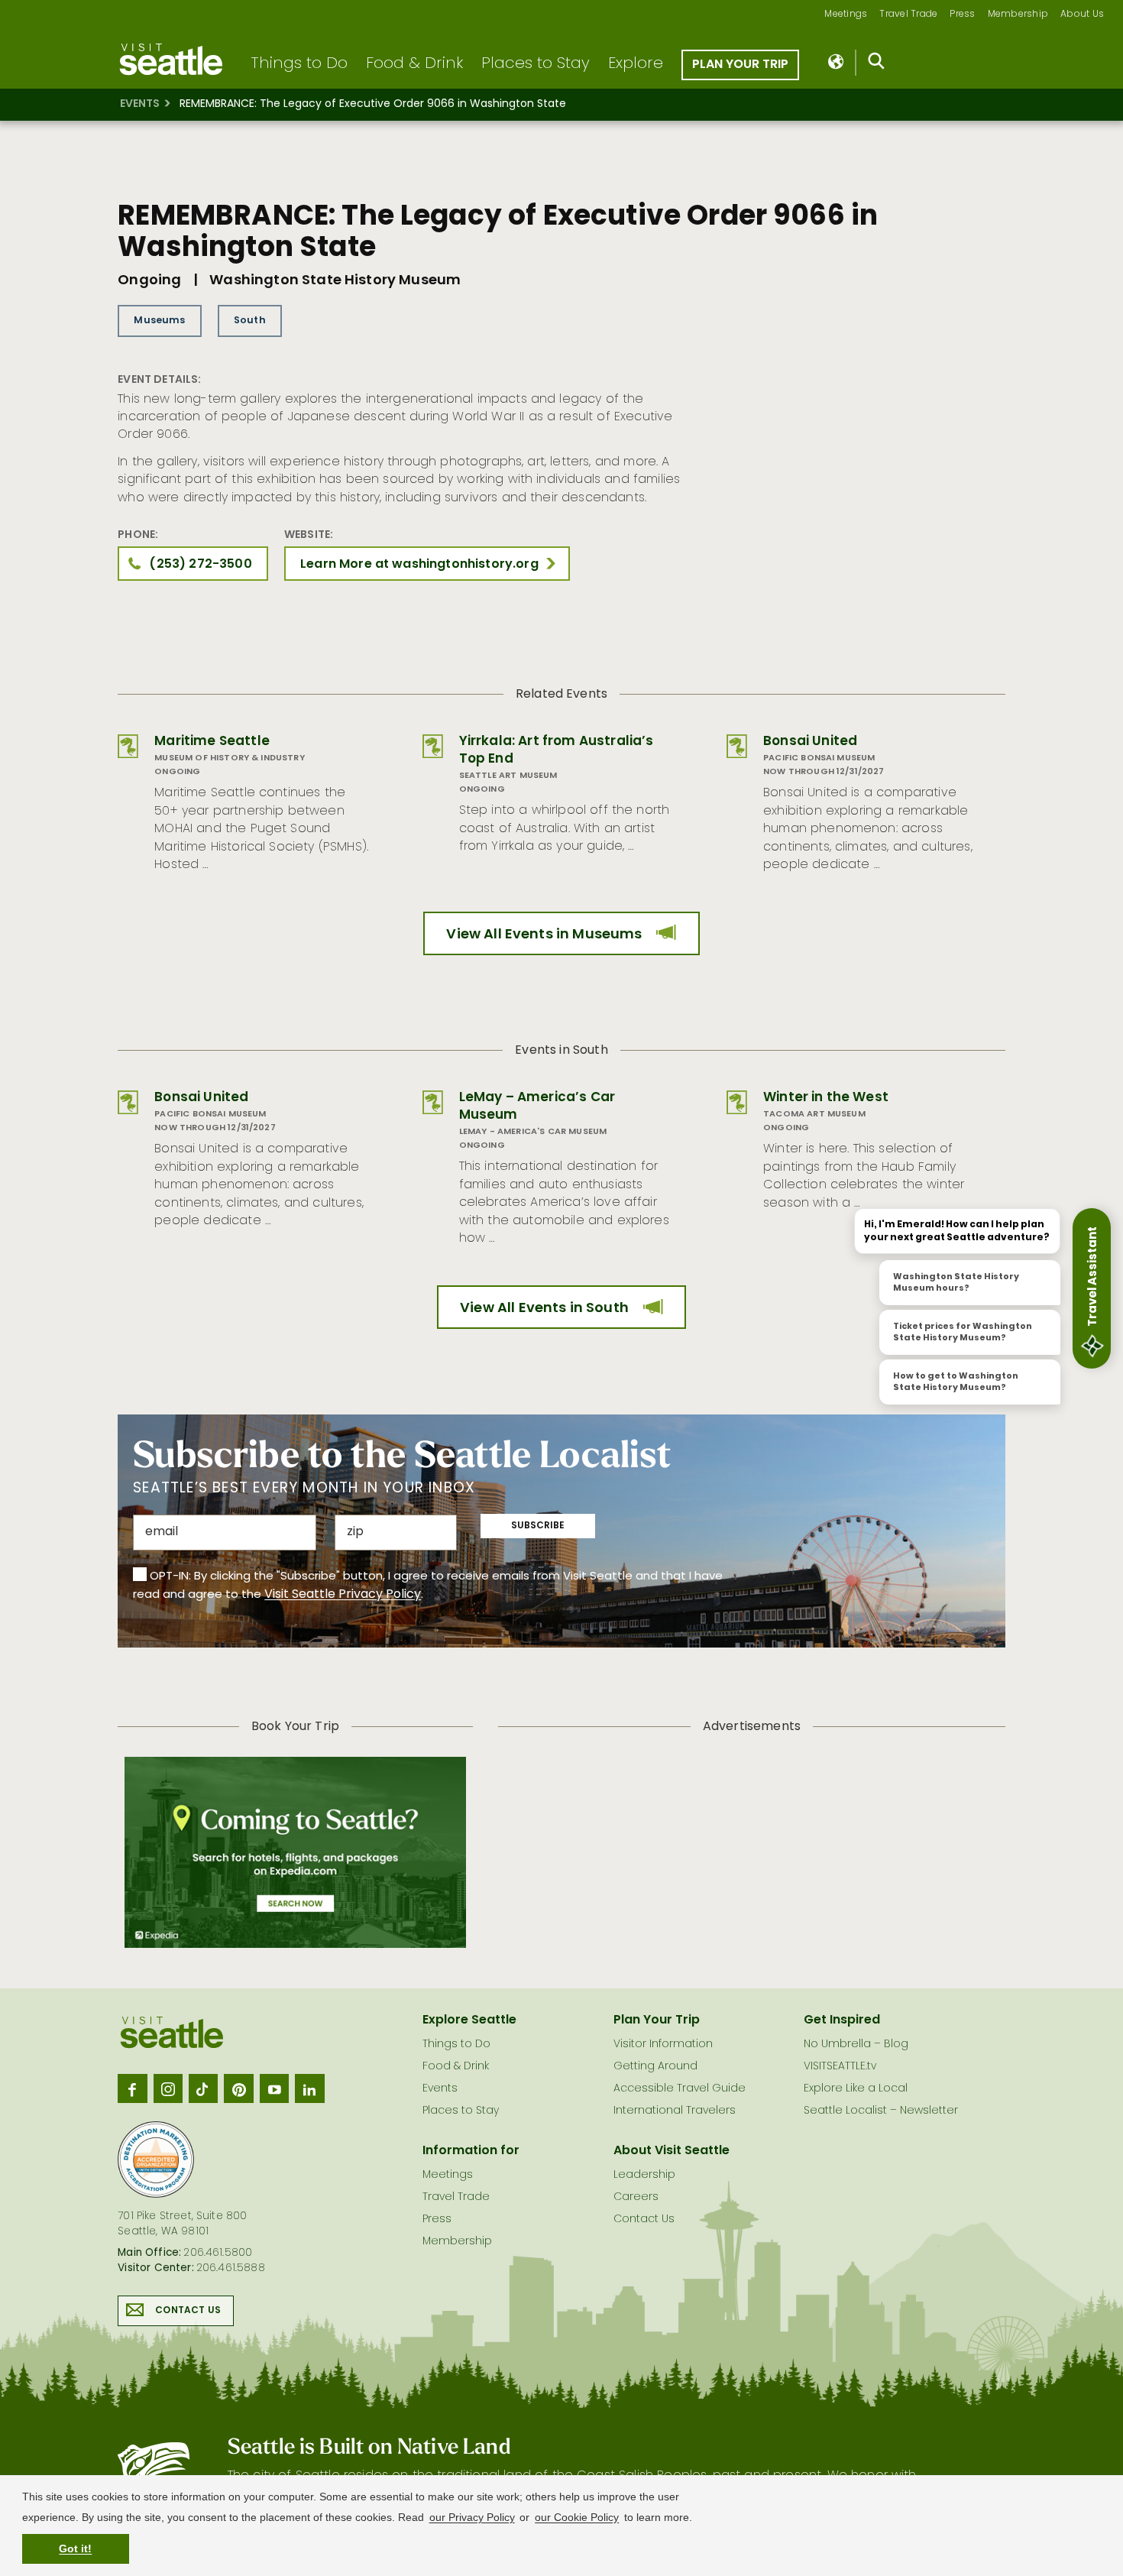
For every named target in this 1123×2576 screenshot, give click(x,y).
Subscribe (538, 1526)
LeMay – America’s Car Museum (537, 1107)
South (250, 321)
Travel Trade (908, 15)
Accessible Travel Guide (680, 2089)
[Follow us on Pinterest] (238, 2088)
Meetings (846, 15)
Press (962, 15)
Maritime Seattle (212, 742)
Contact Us (188, 2311)
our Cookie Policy (577, 2517)
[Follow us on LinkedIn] (309, 2088)
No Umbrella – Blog (856, 2045)
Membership (1018, 15)
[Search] (877, 64)
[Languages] (837, 63)
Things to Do (299, 64)
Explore (636, 64)
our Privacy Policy (472, 2517)
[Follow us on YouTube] (274, 2088)
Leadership (644, 2175)
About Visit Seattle (672, 2151)
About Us (1082, 15)
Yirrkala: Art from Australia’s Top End (557, 750)
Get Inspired (842, 2020)
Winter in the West (826, 1098)
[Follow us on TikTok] (203, 2088)
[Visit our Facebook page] (132, 2088)
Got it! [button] (75, 2548)
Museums (159, 321)
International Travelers (675, 2111)
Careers (636, 2197)
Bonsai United (810, 742)
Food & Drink (414, 64)
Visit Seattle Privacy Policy (343, 1595)
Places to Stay (536, 64)
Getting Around (655, 2067)
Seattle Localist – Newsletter (881, 2111)
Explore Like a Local (856, 2089)
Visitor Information (663, 2045)
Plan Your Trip (740, 65)
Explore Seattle (469, 2020)
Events (140, 104)
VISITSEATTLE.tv (840, 2067)
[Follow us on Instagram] (168, 2088)
